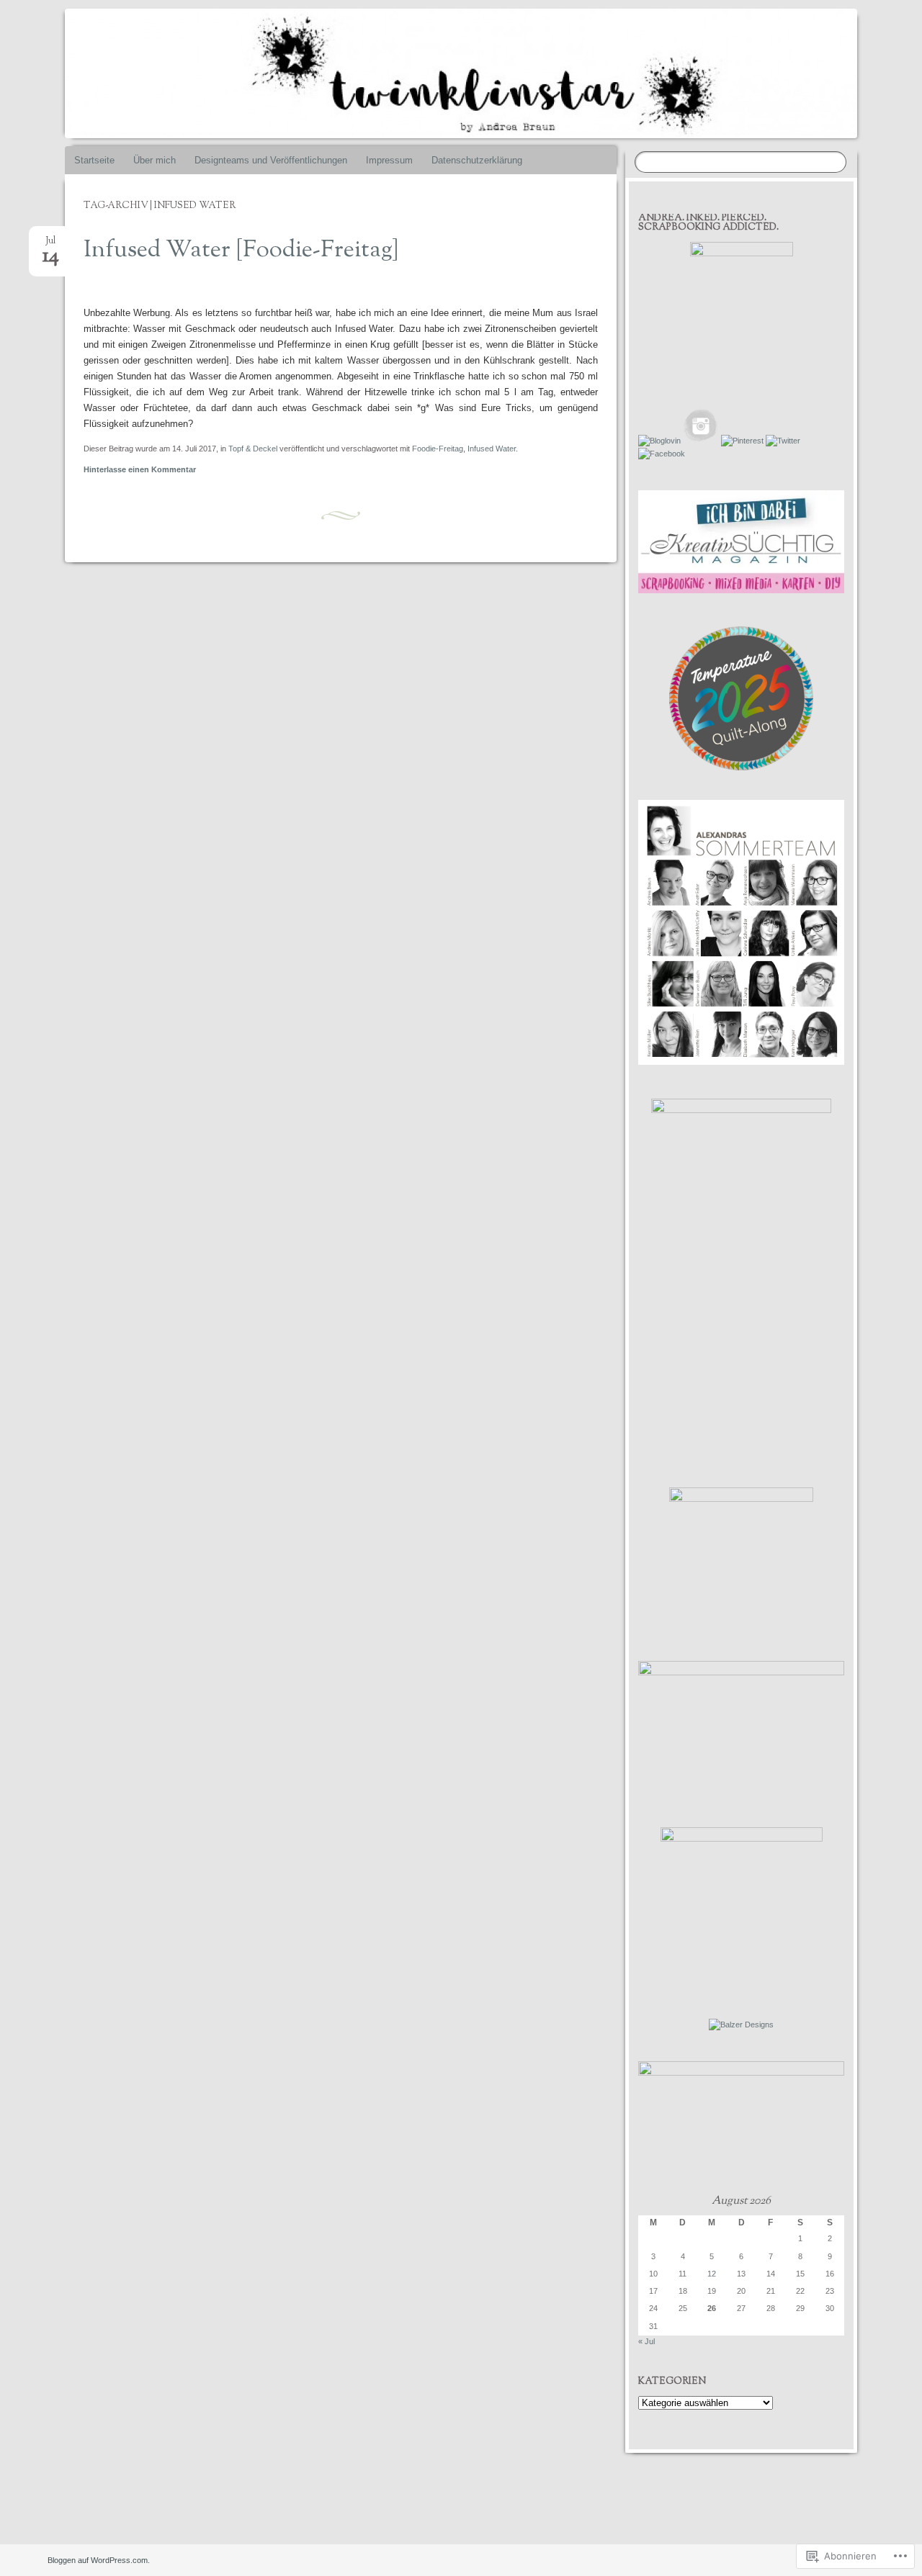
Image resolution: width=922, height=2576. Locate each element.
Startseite (94, 160)
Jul (51, 245)
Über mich (155, 160)
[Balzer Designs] (741, 2025)
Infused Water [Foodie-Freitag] (241, 251)
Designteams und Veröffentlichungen (271, 160)
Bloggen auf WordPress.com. (99, 2560)
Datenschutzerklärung (477, 160)
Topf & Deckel (253, 449)
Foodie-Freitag (438, 449)
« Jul (646, 2341)
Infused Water (492, 449)
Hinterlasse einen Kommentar (140, 469)
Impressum (389, 160)
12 (712, 2274)
